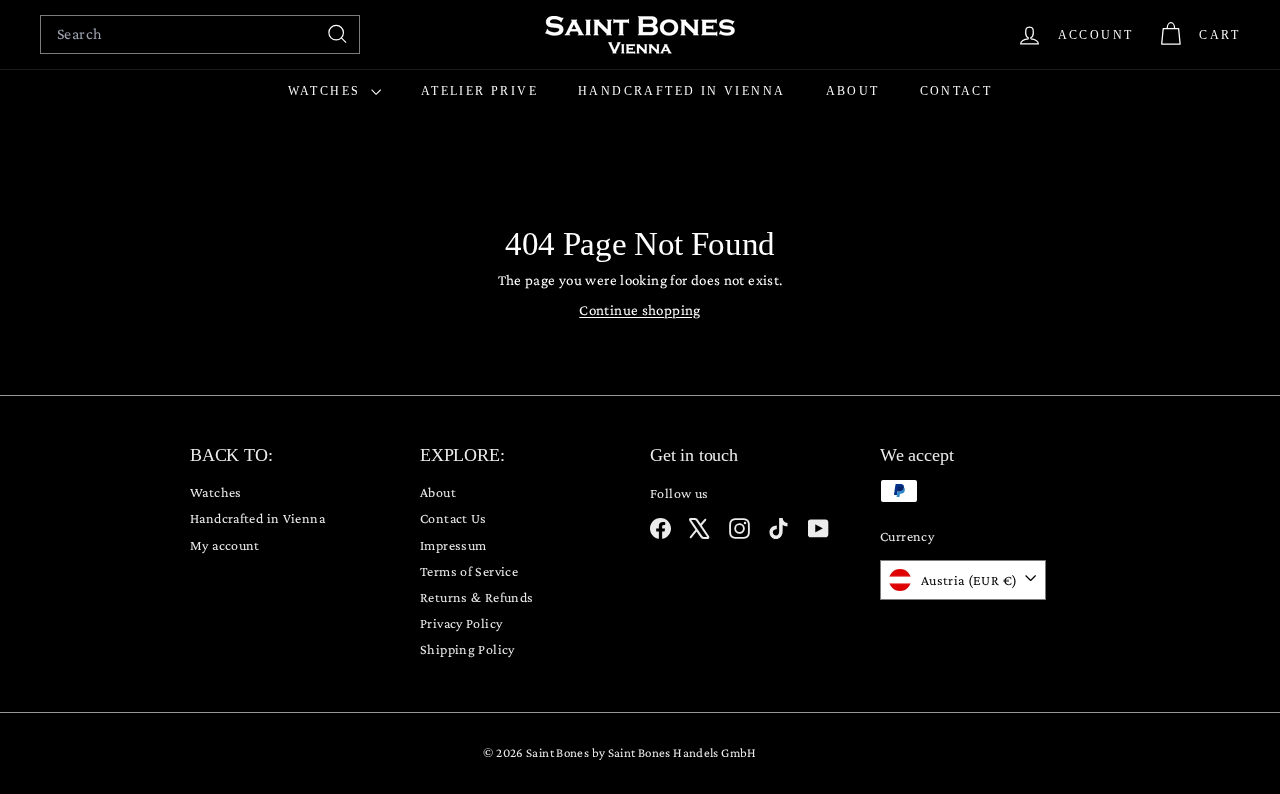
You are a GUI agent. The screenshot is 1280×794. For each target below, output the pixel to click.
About (853, 91)
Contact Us (453, 518)
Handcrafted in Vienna (681, 91)
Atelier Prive (479, 91)
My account (225, 545)
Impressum (453, 545)
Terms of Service (469, 571)
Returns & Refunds (476, 597)
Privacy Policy (461, 623)
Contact (956, 91)
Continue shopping (639, 310)
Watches (327, 91)
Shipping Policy (467, 649)
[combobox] (200, 34)
